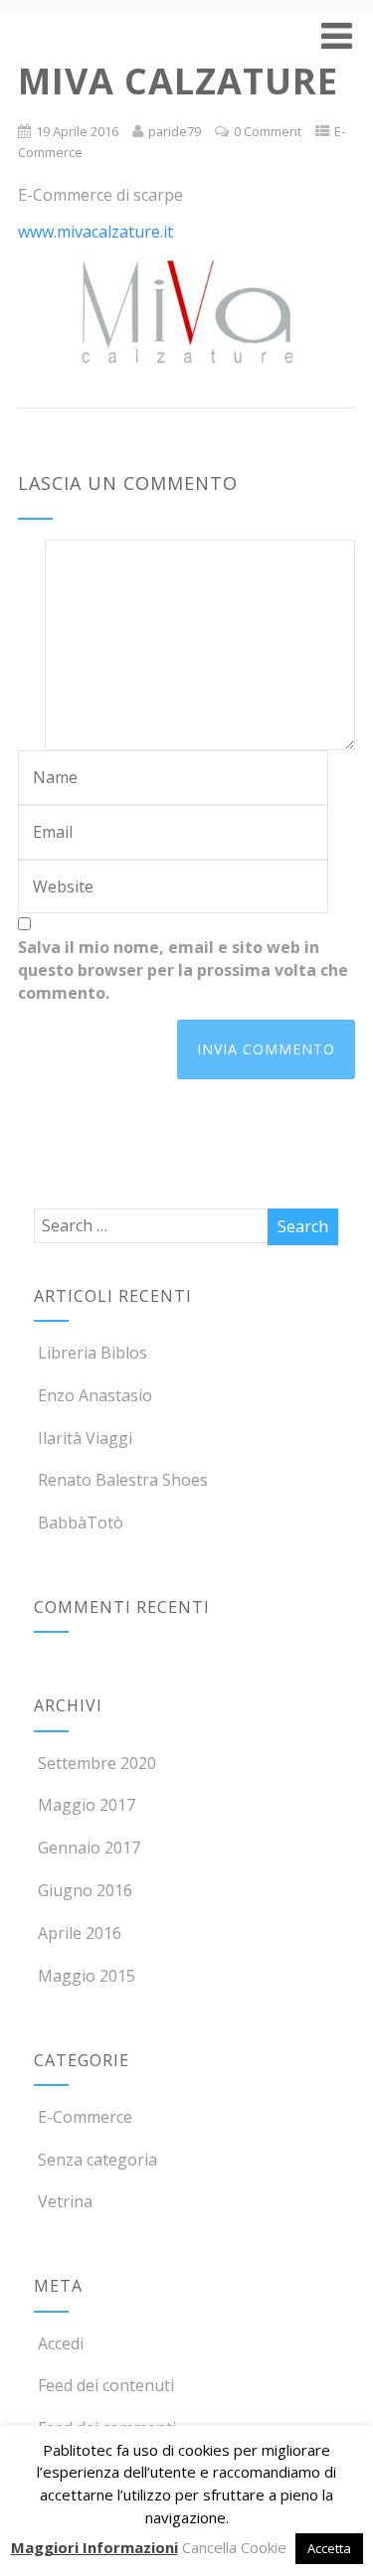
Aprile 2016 (80, 1933)
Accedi (61, 2343)
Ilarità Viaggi (85, 1438)
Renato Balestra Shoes (123, 1480)
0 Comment (268, 131)
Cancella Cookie (234, 2547)
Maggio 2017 (87, 1805)
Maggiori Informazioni (94, 2547)
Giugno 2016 (85, 1890)
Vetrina (65, 2201)
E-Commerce (85, 2117)
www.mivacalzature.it (95, 232)
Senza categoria (97, 2160)
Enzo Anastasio (95, 1395)
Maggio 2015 (87, 1976)
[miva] (186, 312)
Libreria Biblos (93, 1353)
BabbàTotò (81, 1523)
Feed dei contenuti (106, 2385)
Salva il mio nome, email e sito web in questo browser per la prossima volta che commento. (183, 970)
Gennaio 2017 (89, 1848)
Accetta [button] (329, 2548)
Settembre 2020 (97, 1763)
